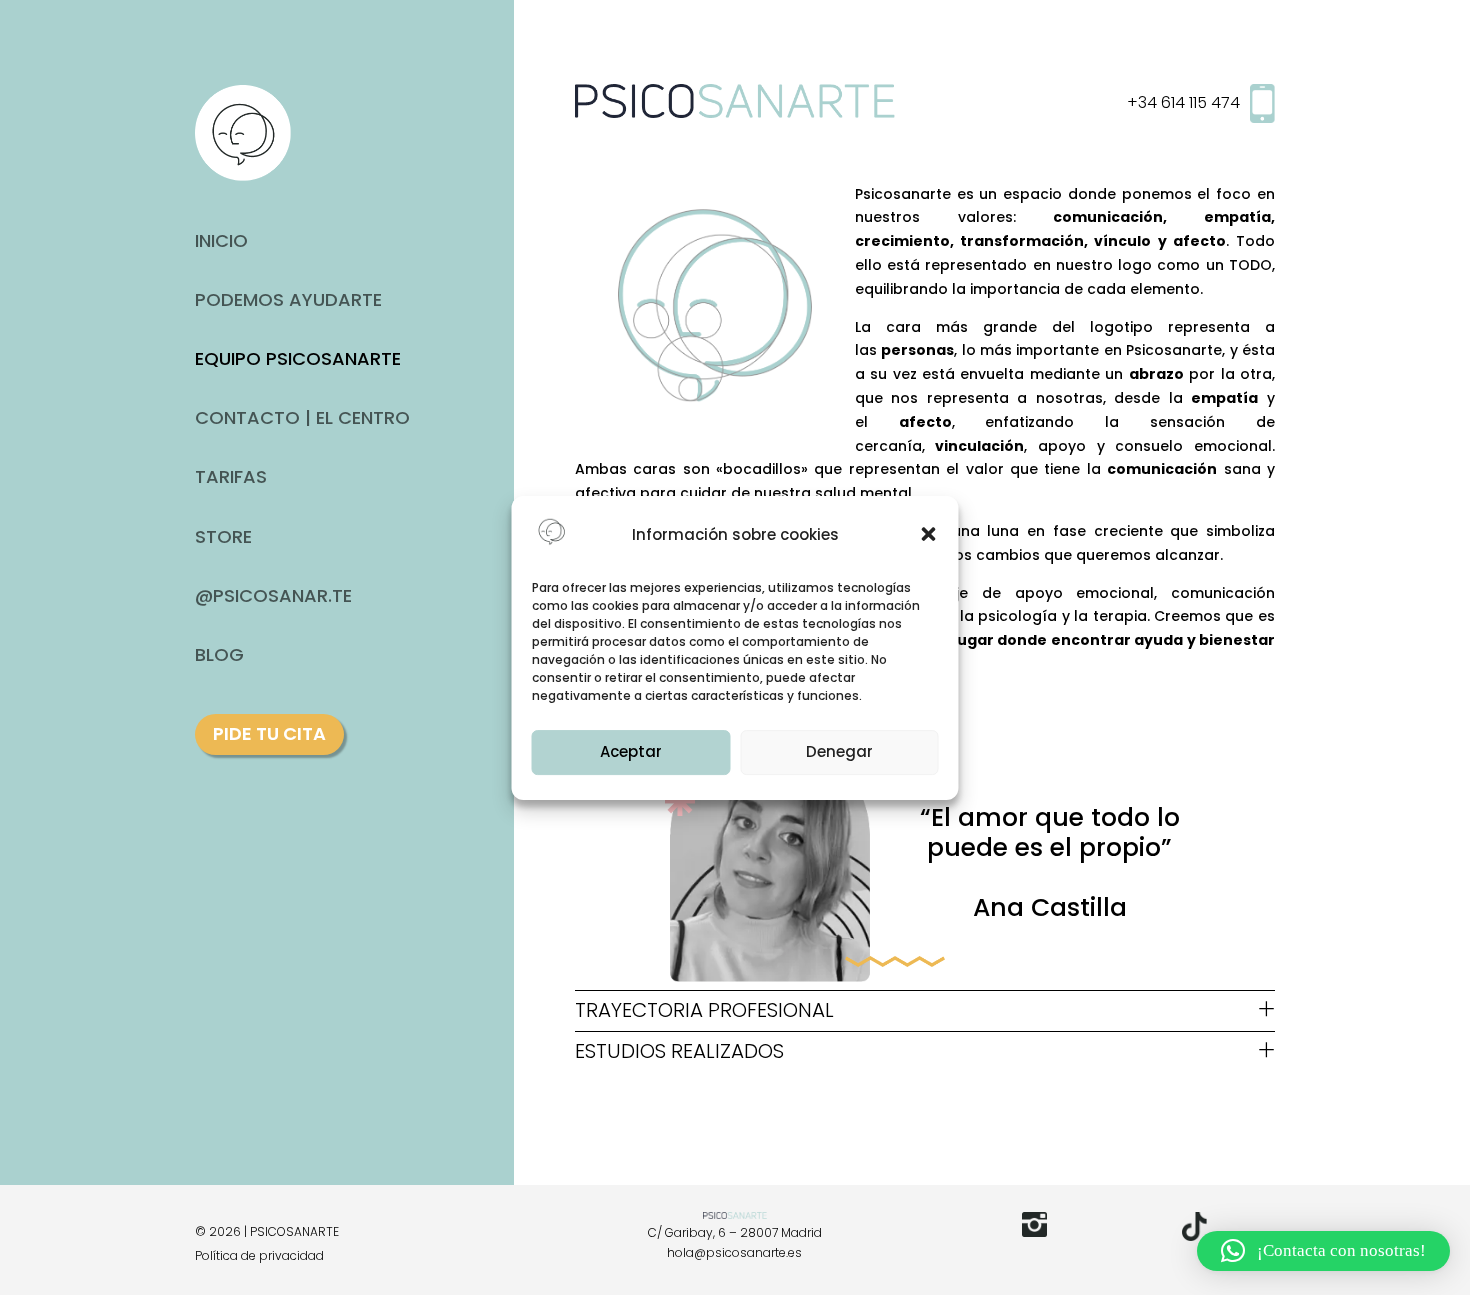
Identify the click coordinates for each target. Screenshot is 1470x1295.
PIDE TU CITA (269, 733)
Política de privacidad (259, 1255)
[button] (929, 534)
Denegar (839, 751)
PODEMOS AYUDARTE (288, 299)
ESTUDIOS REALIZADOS (679, 1051)
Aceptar (631, 751)
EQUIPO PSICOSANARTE (298, 358)
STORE (223, 536)
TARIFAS (231, 476)
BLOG (219, 654)
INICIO (221, 240)
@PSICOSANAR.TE (273, 595)
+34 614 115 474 (1183, 103)
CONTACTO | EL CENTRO (302, 417)
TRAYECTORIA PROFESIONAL (704, 1010)
